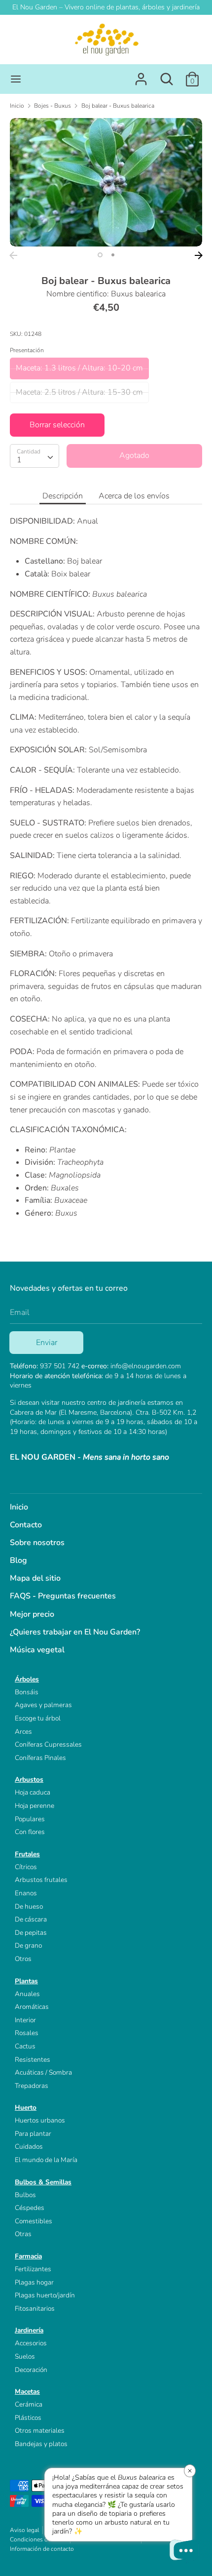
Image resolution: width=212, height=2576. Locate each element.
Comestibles (34, 2221)
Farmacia (28, 2256)
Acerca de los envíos (134, 496)
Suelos (25, 2356)
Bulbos (25, 2195)
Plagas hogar (34, 2282)
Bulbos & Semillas (43, 2182)
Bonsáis (27, 1692)
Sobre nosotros (37, 1543)
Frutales (27, 1854)
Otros (23, 1959)
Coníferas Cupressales (48, 1744)
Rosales (27, 2033)
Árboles (27, 1679)
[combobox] (35, 456)
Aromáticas (32, 2007)
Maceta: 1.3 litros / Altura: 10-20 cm (79, 368)
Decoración (31, 2370)
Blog (18, 1560)
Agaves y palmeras (43, 1705)
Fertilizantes (33, 2269)
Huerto (26, 2107)
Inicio (19, 1507)
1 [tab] (100, 255)
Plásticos (28, 2418)
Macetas (27, 2392)
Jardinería (29, 2330)
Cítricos (26, 1867)
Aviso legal (24, 2530)
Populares (30, 1819)
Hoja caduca (33, 1792)
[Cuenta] (141, 75)
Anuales (27, 1994)
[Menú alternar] (16, 79)
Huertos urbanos (40, 2120)
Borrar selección (57, 425)
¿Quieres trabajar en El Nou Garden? (75, 1632)
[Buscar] (167, 75)
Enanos (26, 1893)
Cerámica (29, 2404)
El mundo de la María (46, 2160)
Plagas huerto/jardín (45, 2295)
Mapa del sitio (35, 1578)
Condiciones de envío (38, 2539)
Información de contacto (42, 2549)
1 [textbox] (19, 460)
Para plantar (33, 2134)
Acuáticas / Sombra (43, 2072)
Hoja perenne (35, 1806)
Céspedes (30, 2208)
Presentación (27, 350)
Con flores (30, 1832)
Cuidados (29, 2147)
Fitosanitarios (35, 2309)
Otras (23, 2234)
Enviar (47, 1343)
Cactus (25, 2046)
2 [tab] (113, 255)
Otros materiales (40, 2431)
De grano (28, 1945)
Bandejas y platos (41, 2444)
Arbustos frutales (41, 1880)
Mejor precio (32, 1614)
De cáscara (31, 1919)
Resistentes (33, 2060)
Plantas (26, 1981)
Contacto (26, 1525)
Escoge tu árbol (38, 1718)
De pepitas (31, 1933)
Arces (23, 1732)
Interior (25, 2020)
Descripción (63, 496)
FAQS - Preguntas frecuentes (63, 1596)
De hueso (29, 1906)
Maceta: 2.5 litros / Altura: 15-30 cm (79, 392)
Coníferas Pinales (40, 1758)
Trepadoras (32, 2086)
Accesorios (31, 2343)
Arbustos (29, 1779)
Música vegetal (37, 1650)
